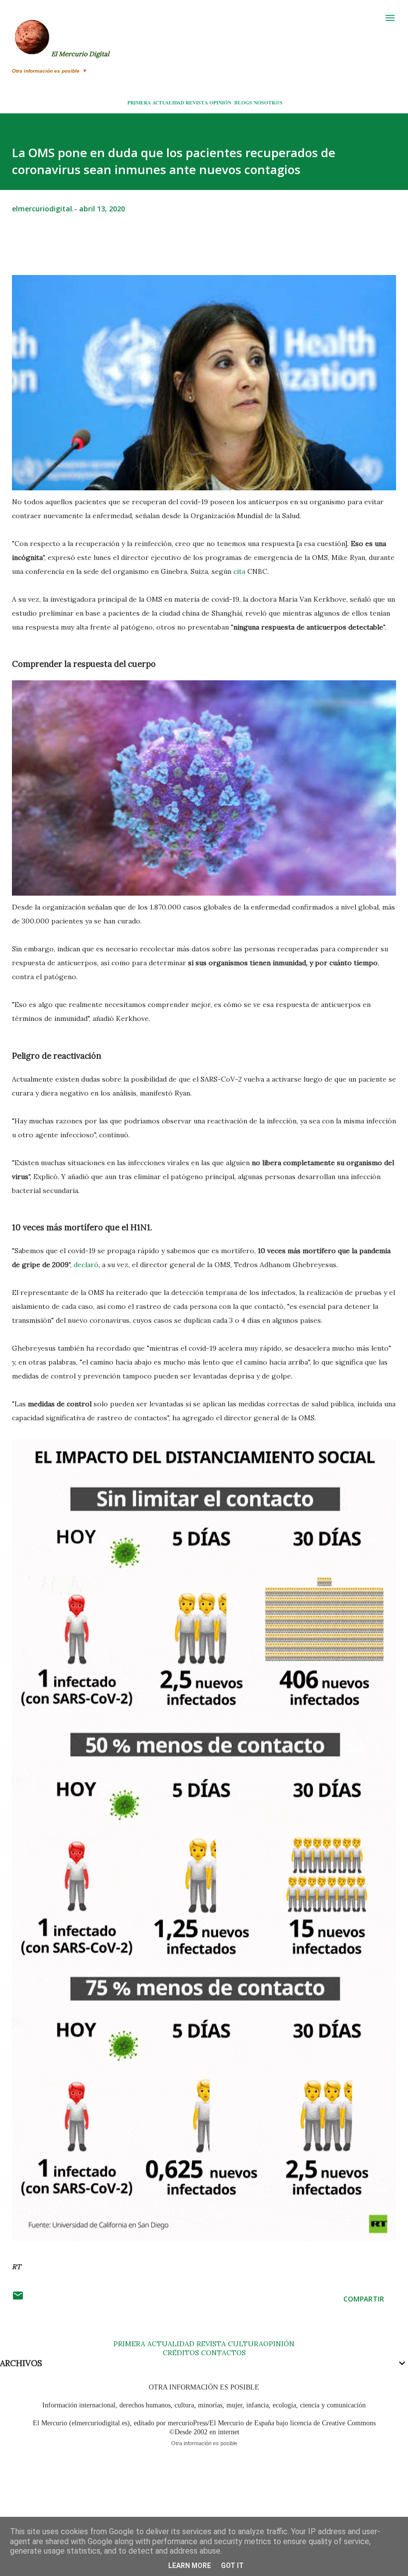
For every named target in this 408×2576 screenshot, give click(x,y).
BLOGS (243, 102)
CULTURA (246, 2344)
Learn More (190, 2566)
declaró (86, 1265)
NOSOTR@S (268, 102)
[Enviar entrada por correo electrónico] (18, 2299)
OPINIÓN (220, 102)
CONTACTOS (222, 2353)
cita (239, 571)
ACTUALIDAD (168, 102)
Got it (232, 2566)
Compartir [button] (364, 2299)
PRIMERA (139, 102)
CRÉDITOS (181, 2353)
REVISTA (197, 102)
